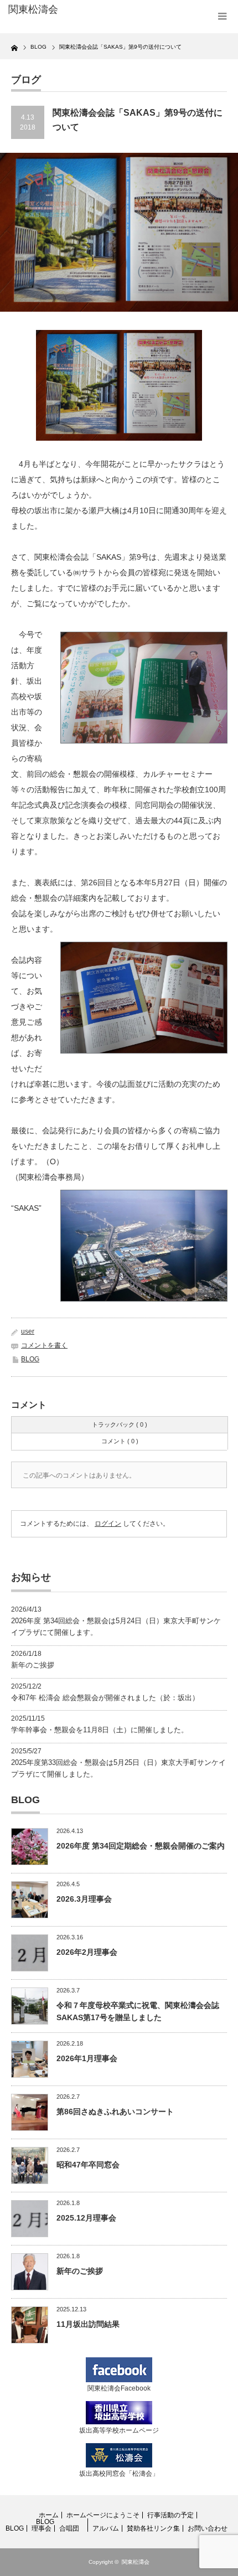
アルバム (106, 2528)
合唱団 (69, 2528)
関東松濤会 (136, 2562)
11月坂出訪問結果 (88, 2324)
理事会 (42, 2528)
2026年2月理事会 (87, 1952)
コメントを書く (44, 1345)
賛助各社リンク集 (153, 2528)
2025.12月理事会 (86, 2218)
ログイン (108, 1524)
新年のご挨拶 (33, 1665)
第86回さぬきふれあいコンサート (115, 2112)
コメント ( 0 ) (120, 1441)
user (28, 1331)
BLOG (30, 1359)
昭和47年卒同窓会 (88, 2165)
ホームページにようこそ (103, 2515)
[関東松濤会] (56, 10)
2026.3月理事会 (84, 1899)
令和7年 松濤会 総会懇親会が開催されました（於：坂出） (105, 1698)
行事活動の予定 (170, 2515)
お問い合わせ (208, 2528)
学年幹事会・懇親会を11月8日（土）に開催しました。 (100, 1730)
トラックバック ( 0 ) (120, 1424)
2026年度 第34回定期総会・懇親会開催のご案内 (141, 1846)
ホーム (49, 2515)
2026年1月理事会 (87, 2058)
